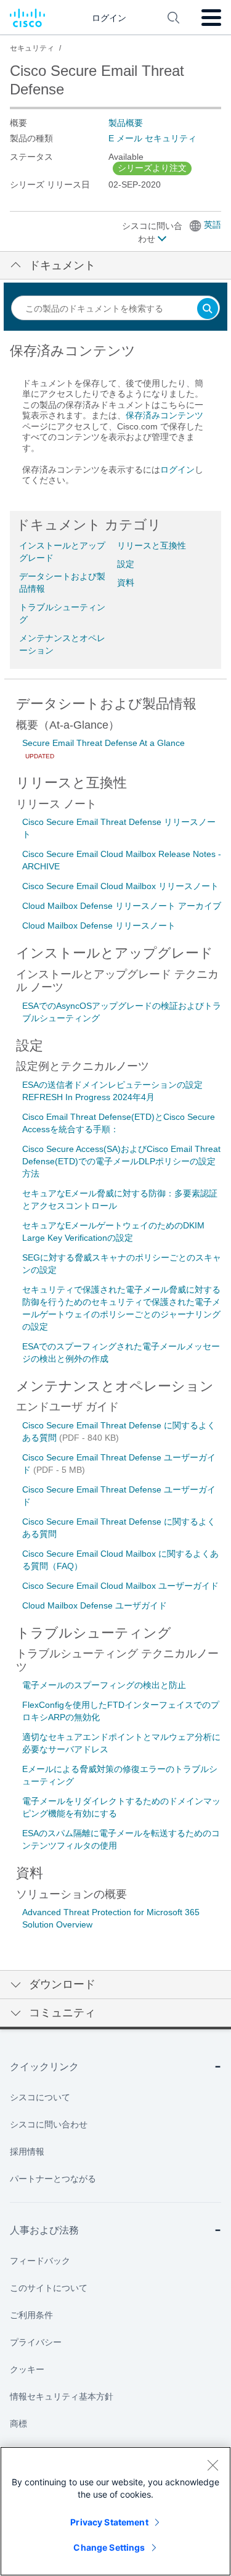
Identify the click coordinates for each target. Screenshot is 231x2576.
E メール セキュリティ (152, 138)
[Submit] (208, 309)
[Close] (213, 2465)
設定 (126, 564)
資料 (126, 582)
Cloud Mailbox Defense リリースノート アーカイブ (122, 906)
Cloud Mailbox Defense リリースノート (99, 926)
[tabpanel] (115, 420)
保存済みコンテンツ (164, 415)
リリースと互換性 (152, 545)
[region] (115, 2511)
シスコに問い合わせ (152, 232)
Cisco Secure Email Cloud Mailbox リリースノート (120, 886)
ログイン (177, 470)
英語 (213, 225)
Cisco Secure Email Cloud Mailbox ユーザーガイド (120, 1586)
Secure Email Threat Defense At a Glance (103, 743)
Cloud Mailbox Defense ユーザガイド (95, 1605)
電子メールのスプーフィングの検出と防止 (104, 1685)
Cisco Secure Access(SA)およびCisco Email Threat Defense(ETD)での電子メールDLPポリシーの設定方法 (121, 1161)
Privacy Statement (109, 2522)
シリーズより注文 (152, 168)
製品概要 (126, 123)
